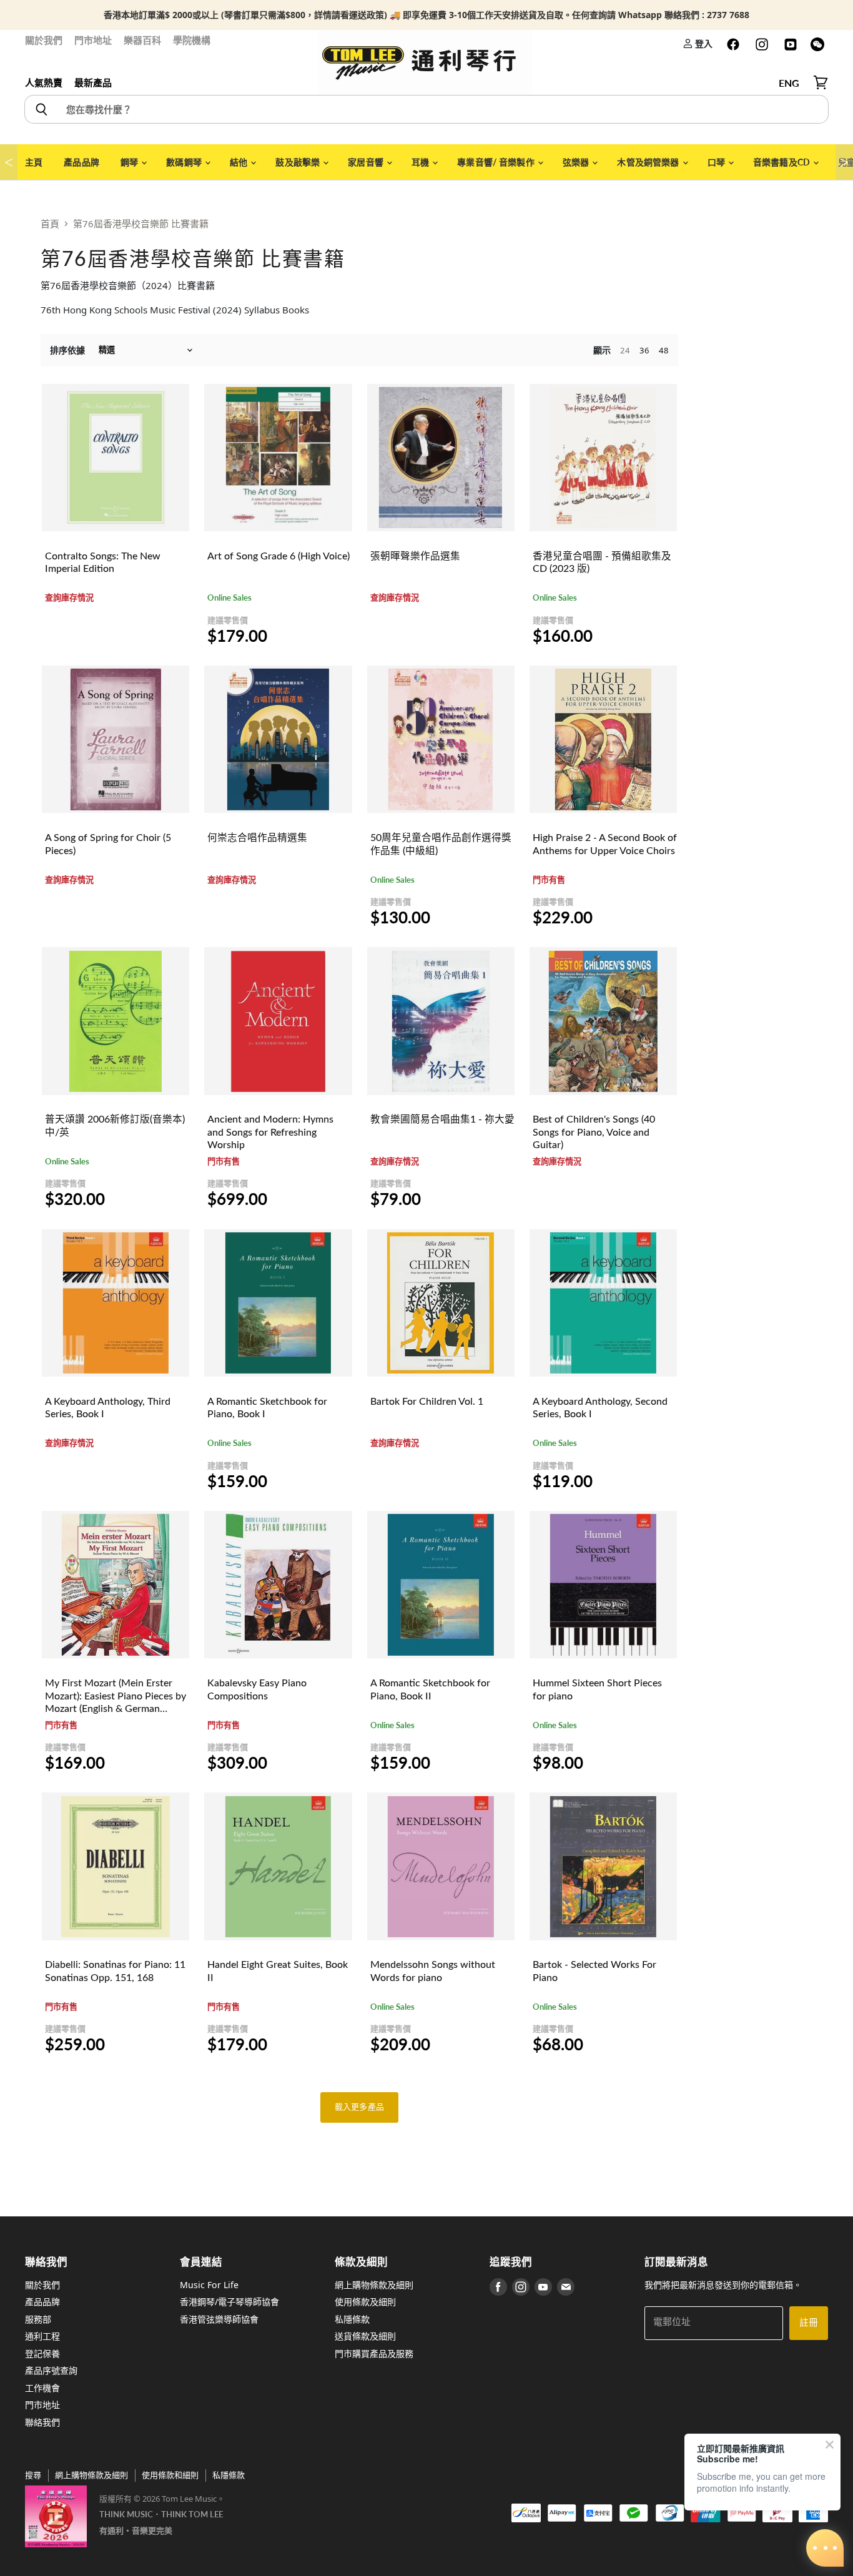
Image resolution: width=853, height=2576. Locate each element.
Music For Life (209, 2285)
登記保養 (42, 2353)
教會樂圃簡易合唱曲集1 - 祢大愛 (442, 1119)
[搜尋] (41, 109)
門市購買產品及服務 (374, 2353)
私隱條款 (352, 2319)
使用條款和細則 (170, 2475)
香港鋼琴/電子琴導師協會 (229, 2302)
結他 (239, 162)
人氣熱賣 (44, 82)
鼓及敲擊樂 (298, 162)
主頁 (34, 162)
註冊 (809, 2323)
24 (625, 350)
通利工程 (42, 2336)
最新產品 (93, 82)
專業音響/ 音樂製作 (497, 162)
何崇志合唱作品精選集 (257, 838)
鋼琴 (130, 162)
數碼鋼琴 (185, 162)
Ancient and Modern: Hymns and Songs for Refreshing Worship (270, 1132)
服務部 (38, 2319)
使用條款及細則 (365, 2302)
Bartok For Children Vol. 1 (427, 1402)
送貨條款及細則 (365, 2336)
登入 (703, 43)
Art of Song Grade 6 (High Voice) (279, 556)
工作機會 (42, 2388)
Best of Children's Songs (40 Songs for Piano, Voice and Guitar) (594, 1132)
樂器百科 (142, 40)
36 (644, 350)
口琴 (717, 162)
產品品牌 (81, 162)
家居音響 (367, 162)
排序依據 (67, 350)
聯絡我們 (42, 2422)
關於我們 (44, 40)
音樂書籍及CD (782, 162)
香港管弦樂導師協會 (219, 2319)
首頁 (50, 224)
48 (664, 350)
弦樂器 (577, 162)
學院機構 (192, 40)
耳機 (421, 162)
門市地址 (93, 40)
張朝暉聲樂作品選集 (415, 556)
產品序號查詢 (51, 2370)
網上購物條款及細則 (374, 2285)
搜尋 (33, 2475)
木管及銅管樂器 (649, 162)
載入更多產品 (359, 2107)
